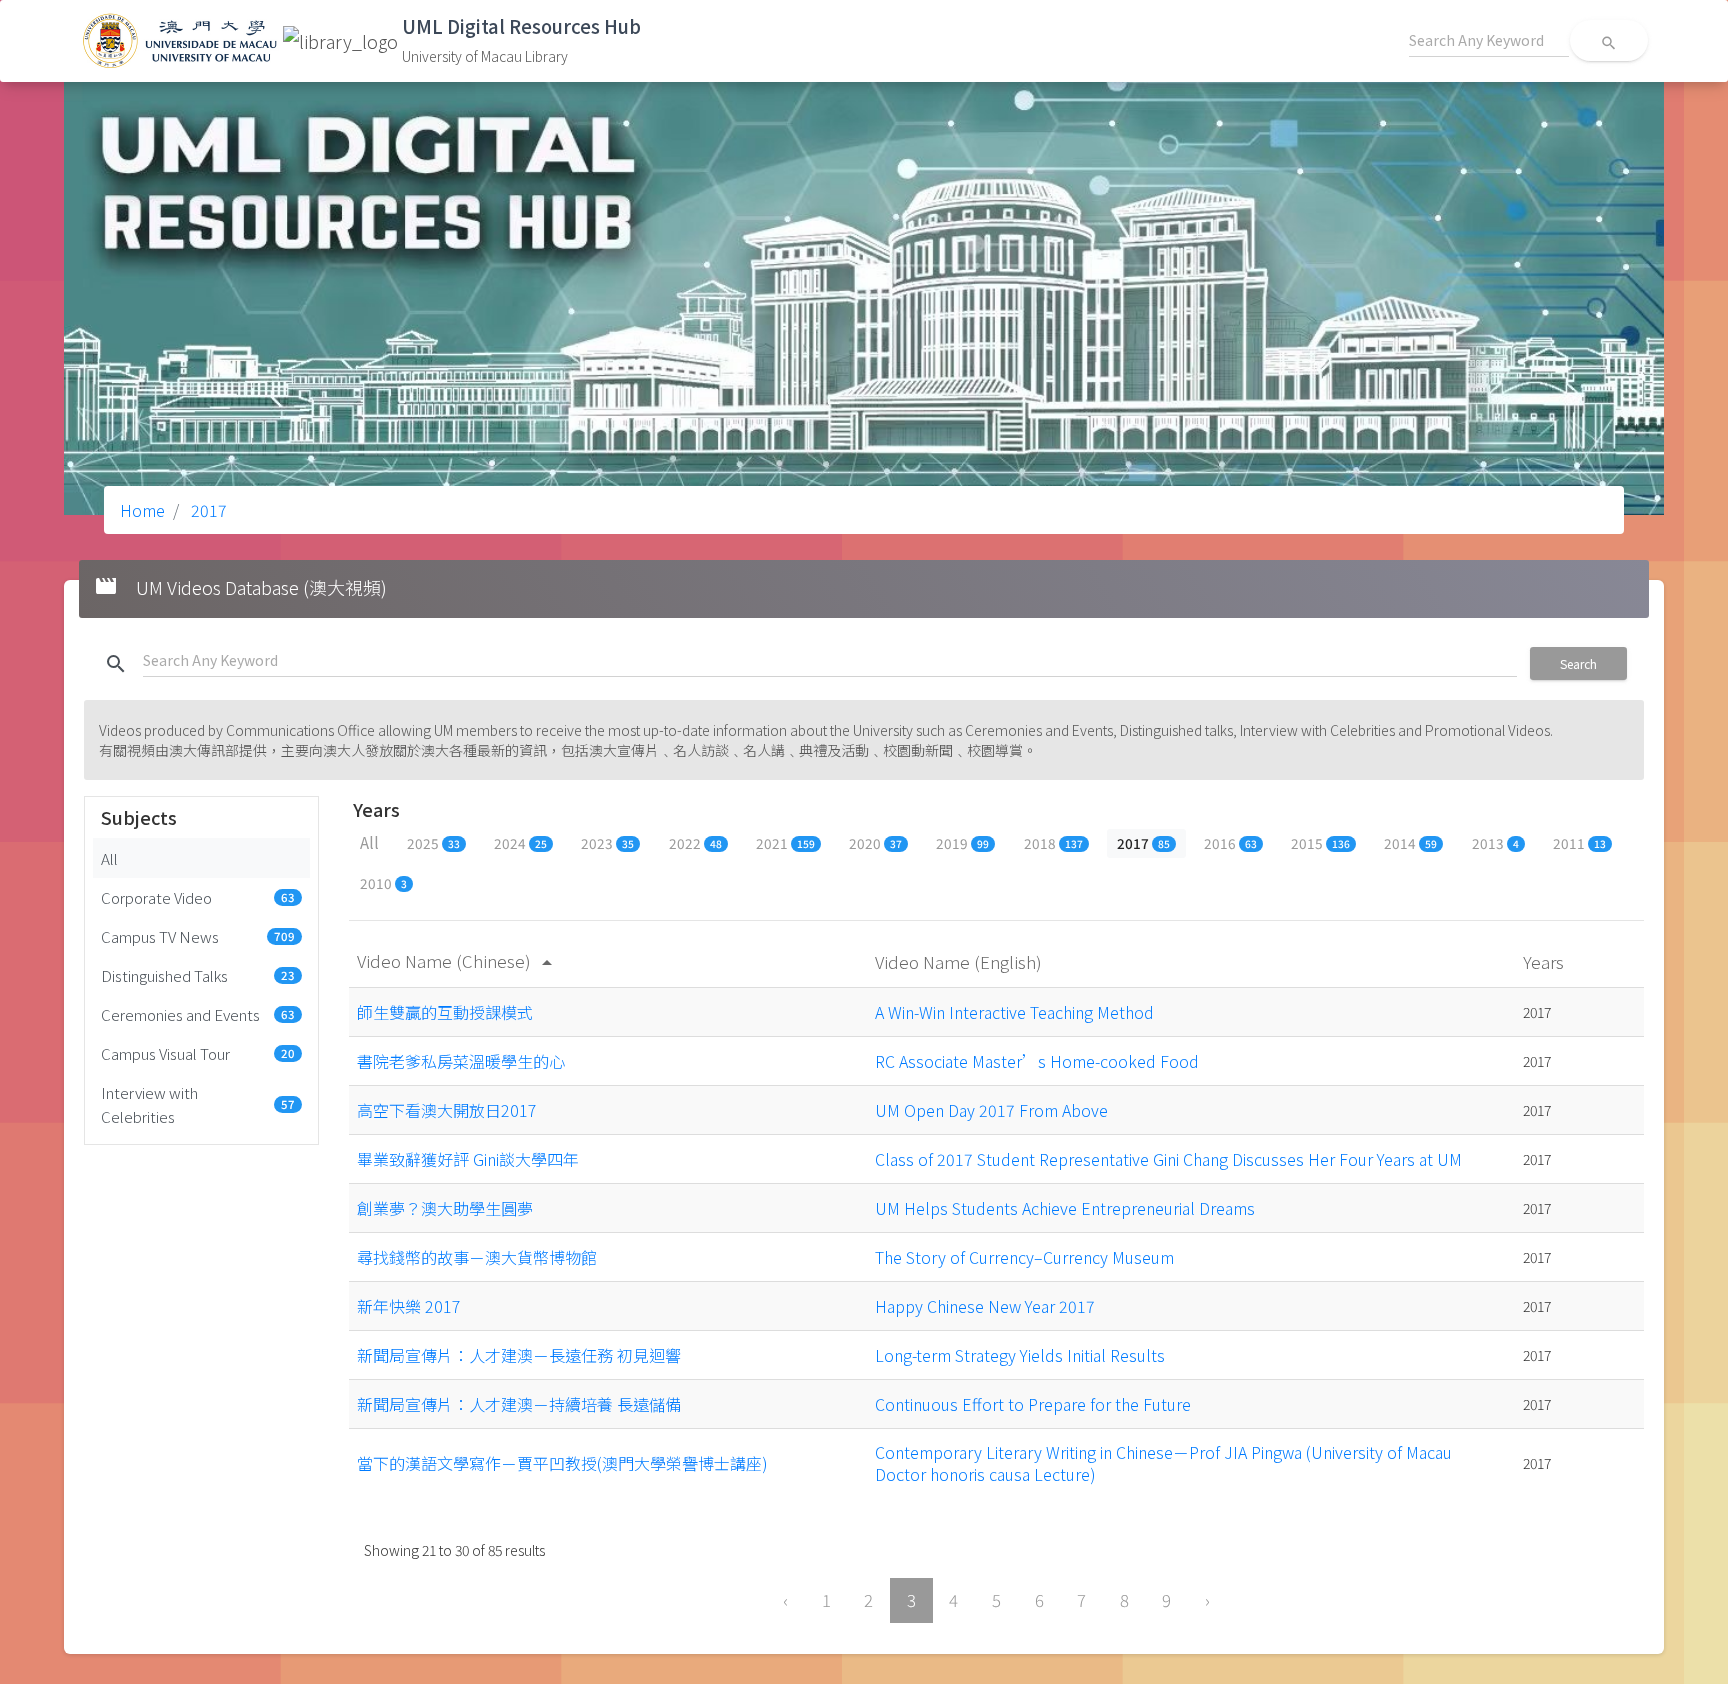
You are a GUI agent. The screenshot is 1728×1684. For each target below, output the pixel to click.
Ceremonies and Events (198, 1014)
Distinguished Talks (198, 975)
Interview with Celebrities (198, 1104)
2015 (1320, 843)
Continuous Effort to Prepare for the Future (1033, 1404)
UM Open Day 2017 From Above (991, 1110)
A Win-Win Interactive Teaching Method (1014, 1012)
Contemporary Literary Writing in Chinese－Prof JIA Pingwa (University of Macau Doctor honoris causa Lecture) (1163, 1463)
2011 (1579, 843)
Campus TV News (198, 936)
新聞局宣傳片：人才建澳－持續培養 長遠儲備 (519, 1404)
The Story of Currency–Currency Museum (1024, 1257)
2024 (520, 843)
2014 (1410, 843)
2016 (1230, 843)
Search (1578, 663)
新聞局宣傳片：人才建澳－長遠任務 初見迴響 (519, 1355)
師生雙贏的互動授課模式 (445, 1012)
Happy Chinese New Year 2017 (985, 1306)
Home (142, 510)
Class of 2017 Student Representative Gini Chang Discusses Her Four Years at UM (1168, 1159)
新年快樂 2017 (409, 1306)
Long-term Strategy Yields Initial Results (1020, 1355)
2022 (695, 843)
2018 (1053, 843)
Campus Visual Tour (198, 1053)
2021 (785, 843)
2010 (383, 883)
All (109, 858)
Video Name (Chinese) (458, 960)
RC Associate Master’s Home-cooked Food (1037, 1061)
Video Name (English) (960, 961)
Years (1545, 961)
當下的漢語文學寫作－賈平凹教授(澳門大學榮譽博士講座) (562, 1463)
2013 (1495, 843)
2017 (207, 510)
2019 (962, 843)
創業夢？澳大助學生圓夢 (445, 1208)
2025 (433, 843)
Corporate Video (198, 897)
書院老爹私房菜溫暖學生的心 (461, 1061)
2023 (607, 843)
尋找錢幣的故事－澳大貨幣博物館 (477, 1257)
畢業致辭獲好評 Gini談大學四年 (468, 1159)
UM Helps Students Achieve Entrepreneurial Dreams (1065, 1208)
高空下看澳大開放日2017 (447, 1110)
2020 (875, 843)
